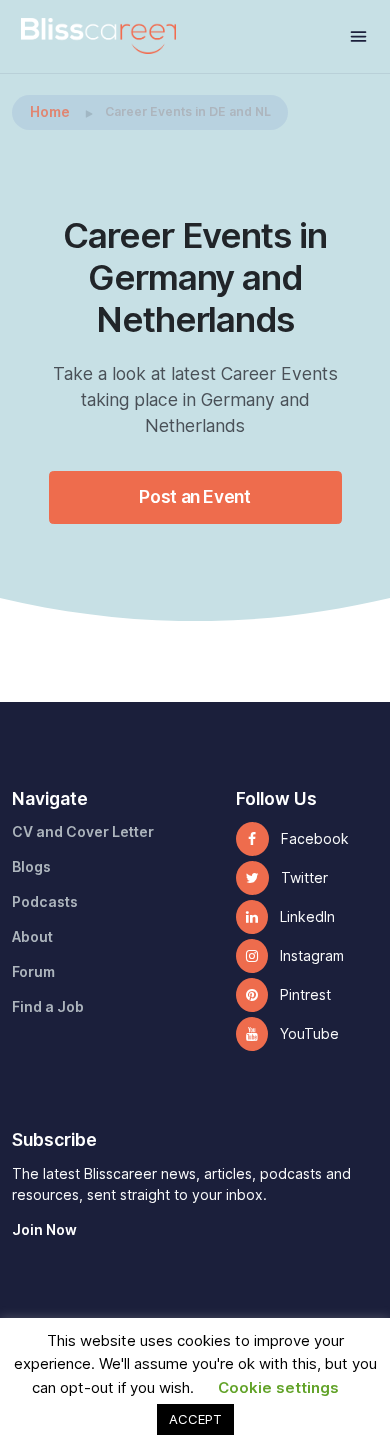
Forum (33, 972)
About (32, 937)
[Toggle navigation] (358, 36)
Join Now (44, 1230)
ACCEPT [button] (195, 1419)
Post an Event (194, 496)
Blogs (31, 867)
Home (50, 112)
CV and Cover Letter (83, 832)
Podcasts (45, 902)
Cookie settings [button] (278, 1388)
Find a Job (48, 1007)
